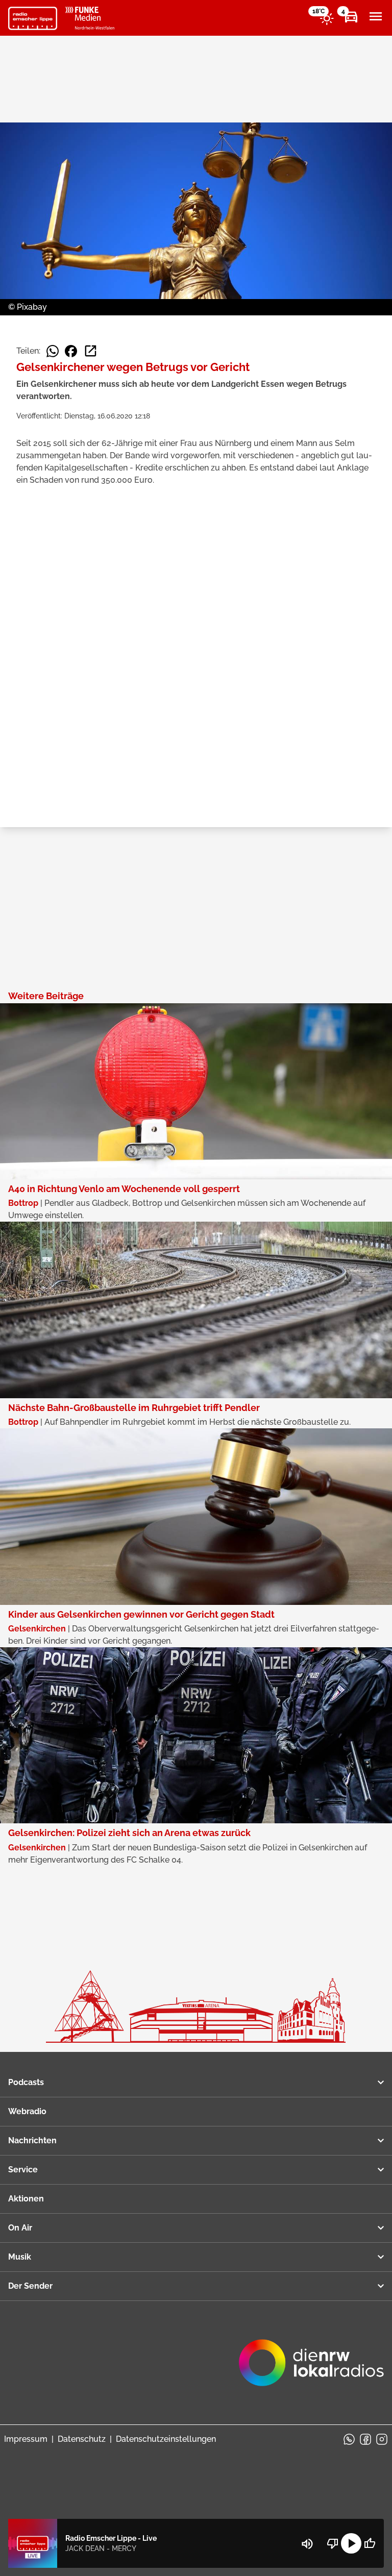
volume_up (307, 2544)
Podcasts (26, 2082)
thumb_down (333, 2543)
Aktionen (26, 2199)
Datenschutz (82, 2439)
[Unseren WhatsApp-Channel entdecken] (349, 2439)
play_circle (351, 2543)
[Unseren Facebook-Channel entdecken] (365, 2439)
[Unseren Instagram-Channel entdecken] (382, 2439)
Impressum (26, 2439)
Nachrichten (32, 2140)
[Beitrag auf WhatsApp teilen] (53, 351)
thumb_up (370, 2543)
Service (23, 2170)
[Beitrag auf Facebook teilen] (71, 351)
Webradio (27, 2111)
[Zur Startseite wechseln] (33, 18)
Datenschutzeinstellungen (166, 2439)
